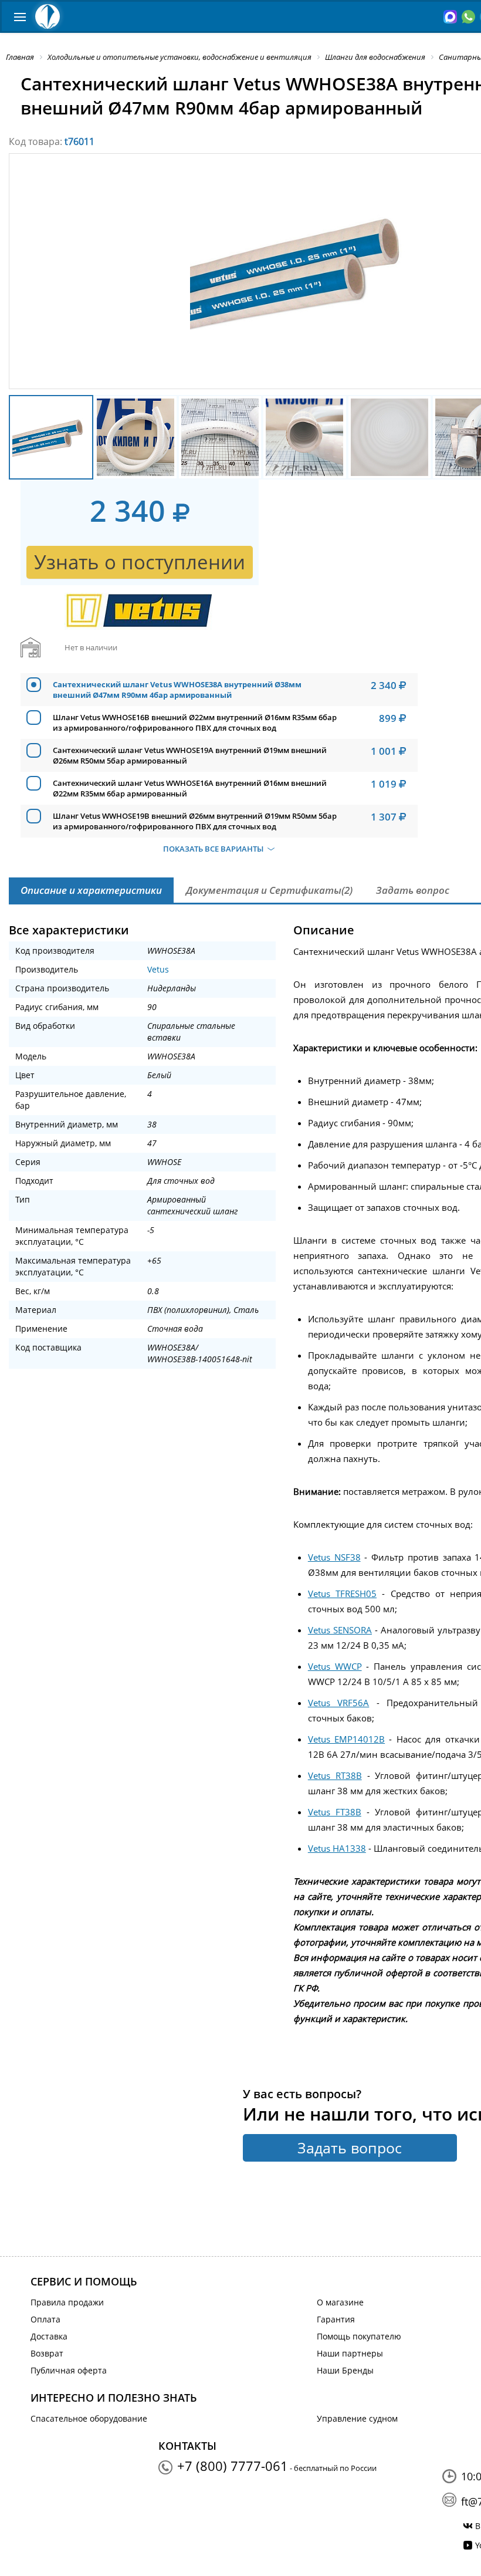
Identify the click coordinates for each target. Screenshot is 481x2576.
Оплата (45, 2319)
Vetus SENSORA (340, 1630)
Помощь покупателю (359, 2336)
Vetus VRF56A (339, 1703)
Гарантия (336, 2319)
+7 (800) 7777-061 (233, 2466)
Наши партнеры (350, 2353)
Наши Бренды (345, 2370)
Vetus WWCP (335, 1666)
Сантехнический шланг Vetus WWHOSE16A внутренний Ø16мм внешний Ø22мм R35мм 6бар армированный (190, 788)
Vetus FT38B (335, 1812)
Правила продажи (67, 2302)
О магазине (340, 2302)
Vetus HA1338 (337, 1848)
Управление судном (357, 2418)
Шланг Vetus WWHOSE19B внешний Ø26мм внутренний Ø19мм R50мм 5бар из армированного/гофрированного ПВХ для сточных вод (195, 821)
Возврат (47, 2353)
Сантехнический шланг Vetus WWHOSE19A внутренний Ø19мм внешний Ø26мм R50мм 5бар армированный (190, 755)
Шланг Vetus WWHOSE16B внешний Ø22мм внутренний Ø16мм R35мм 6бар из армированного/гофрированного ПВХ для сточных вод (195, 723)
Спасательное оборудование (89, 2418)
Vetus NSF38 (334, 1557)
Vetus (158, 969)
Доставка (49, 2336)
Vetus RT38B (335, 1775)
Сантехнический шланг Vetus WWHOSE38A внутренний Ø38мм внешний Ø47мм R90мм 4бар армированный (177, 690)
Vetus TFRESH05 (342, 1593)
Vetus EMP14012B (346, 1739)
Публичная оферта (69, 2370)
